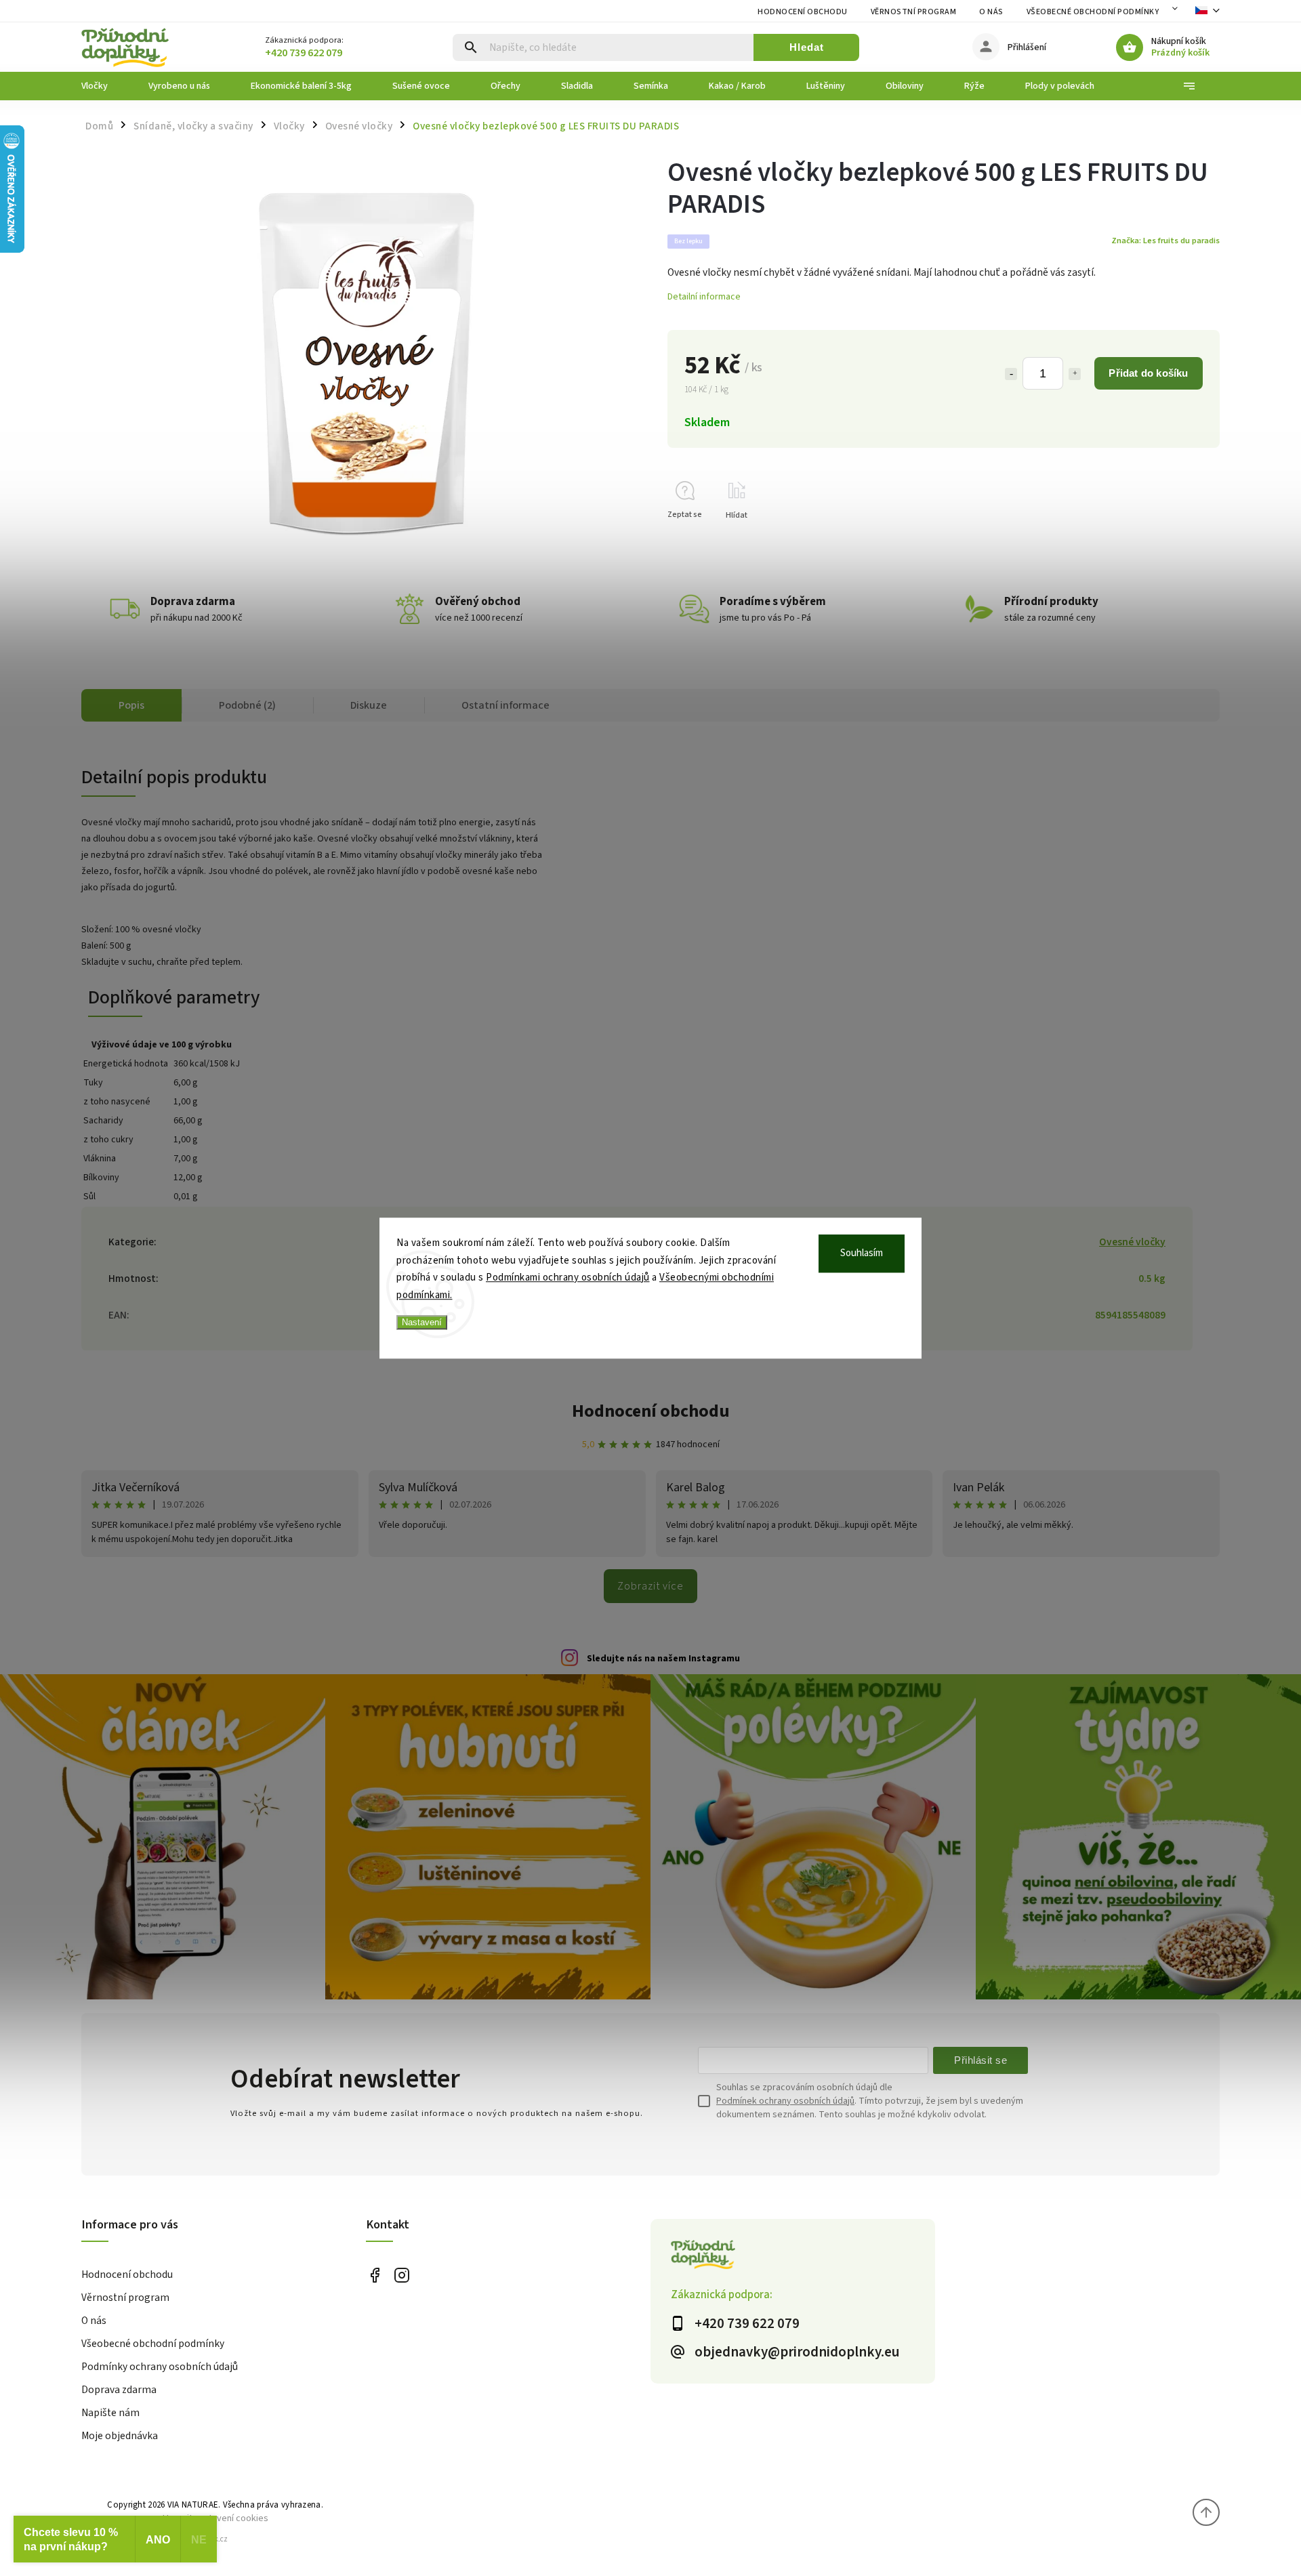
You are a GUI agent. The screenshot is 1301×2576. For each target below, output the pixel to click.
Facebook (374, 2276)
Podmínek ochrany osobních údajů (785, 2101)
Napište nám (110, 2413)
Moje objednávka (120, 2436)
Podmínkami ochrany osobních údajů (568, 1277)
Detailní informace (704, 297)
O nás (991, 12)
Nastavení (422, 1322)
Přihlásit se (980, 2060)
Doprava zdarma (119, 2390)
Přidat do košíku (1148, 373)
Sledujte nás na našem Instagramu (663, 1659)
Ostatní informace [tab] (505, 705)
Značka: (1165, 241)
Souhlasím (862, 1253)
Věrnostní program (914, 12)
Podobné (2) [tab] (247, 705)
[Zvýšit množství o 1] (1075, 374)
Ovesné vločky (1132, 1242)
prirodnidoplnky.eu (401, 2276)
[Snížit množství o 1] (1011, 374)
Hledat (807, 47)
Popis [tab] (131, 705)
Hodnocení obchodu (803, 12)
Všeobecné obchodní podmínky (1093, 12)
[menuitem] (105, 86)
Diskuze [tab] (369, 705)
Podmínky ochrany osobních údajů (160, 2367)
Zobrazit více (650, 1586)
